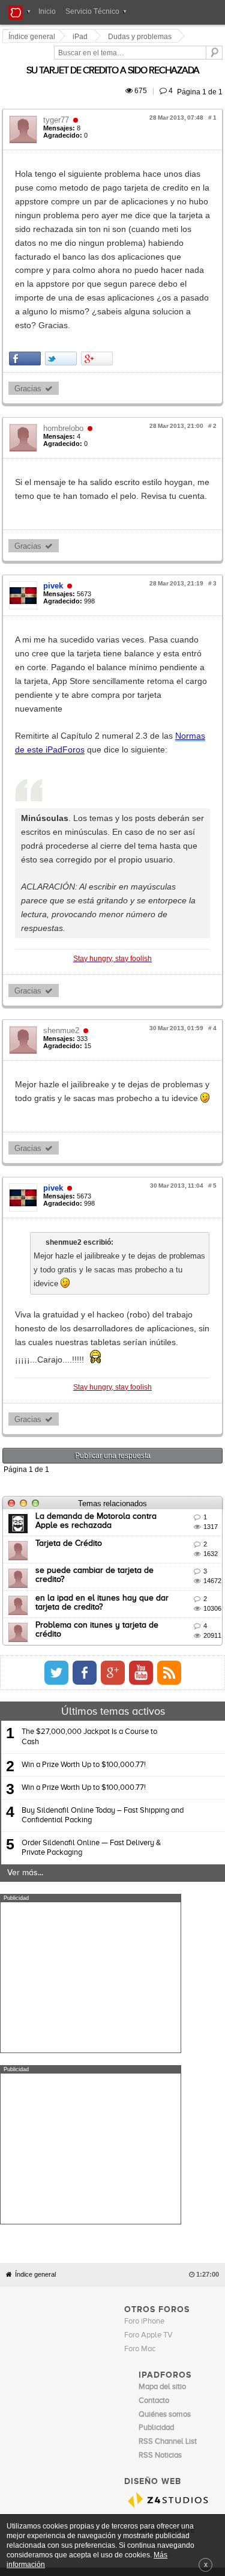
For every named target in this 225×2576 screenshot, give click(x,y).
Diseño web (89, 2128)
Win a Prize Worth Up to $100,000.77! (84, 1476)
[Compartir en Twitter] (63, 262)
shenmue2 (63, 810)
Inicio (47, 11)
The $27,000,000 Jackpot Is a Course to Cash (89, 1448)
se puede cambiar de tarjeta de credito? (112, 1282)
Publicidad (181, 2119)
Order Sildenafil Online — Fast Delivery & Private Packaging (91, 1559)
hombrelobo (65, 332)
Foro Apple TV (148, 1876)
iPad (82, 37)
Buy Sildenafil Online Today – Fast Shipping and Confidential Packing (103, 1526)
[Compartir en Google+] (99, 262)
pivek (55, 476)
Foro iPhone (144, 1862)
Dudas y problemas (142, 37)
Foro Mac (140, 1889)
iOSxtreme (157, 2082)
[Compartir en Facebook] (27, 262)
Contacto (148, 2119)
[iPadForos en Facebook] (196, 1384)
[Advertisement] (91, 1689)
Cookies (117, 2119)
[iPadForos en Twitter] (167, 1384)
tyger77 (58, 106)
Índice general (35, 1814)
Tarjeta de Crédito (70, 1254)
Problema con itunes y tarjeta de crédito (113, 1337)
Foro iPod (154, 2095)
